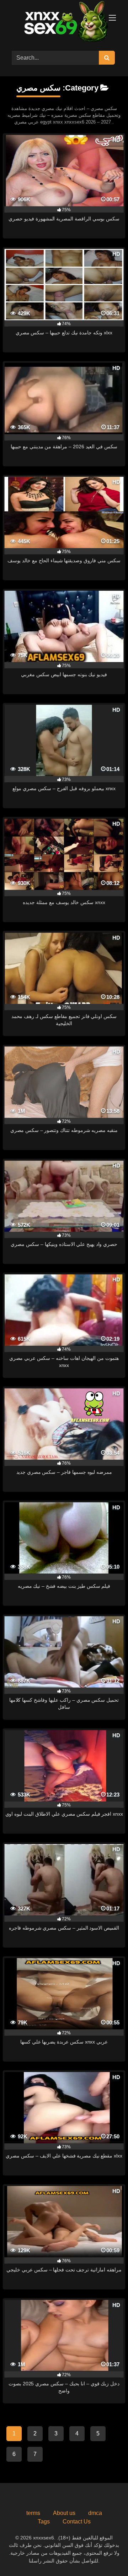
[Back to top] (106, 2555)
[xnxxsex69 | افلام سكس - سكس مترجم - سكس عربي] (64, 23)
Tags (44, 2522)
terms (33, 2513)
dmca (95, 2513)
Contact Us (77, 2522)
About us (64, 2513)
